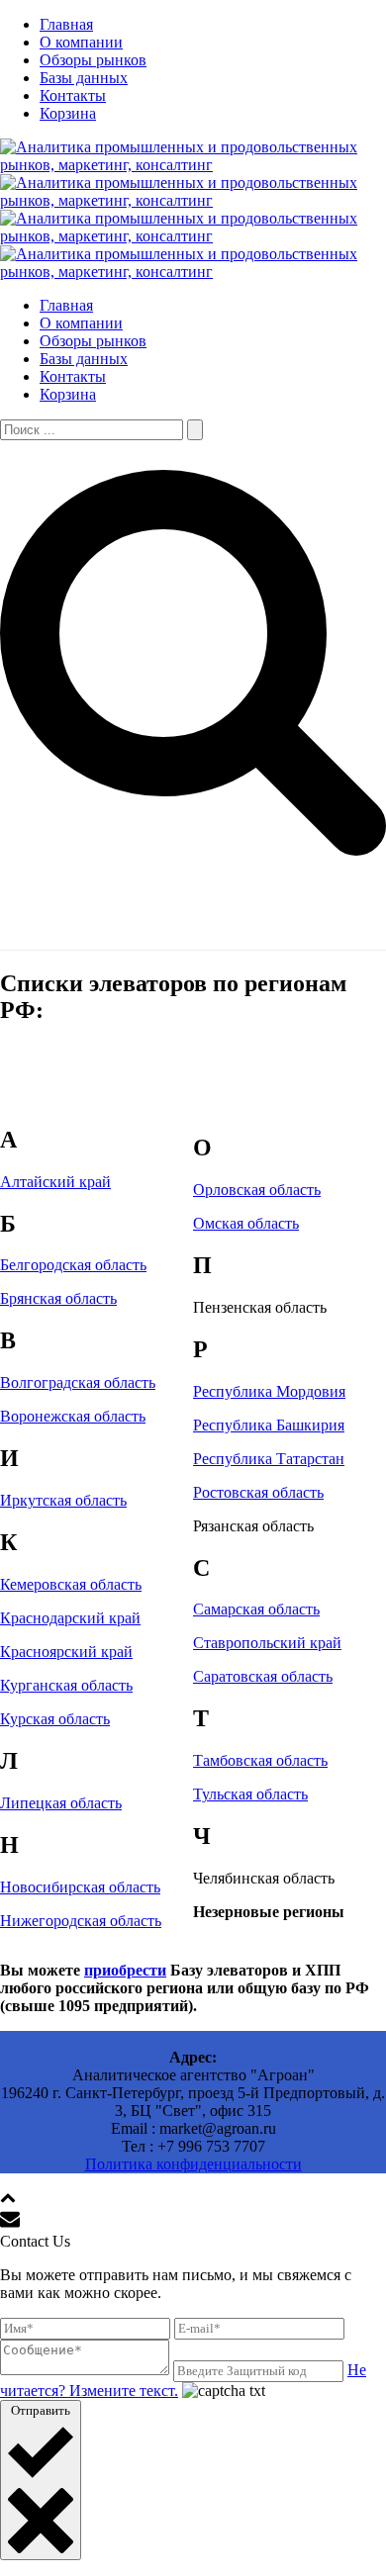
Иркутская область (63, 1500)
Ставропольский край (267, 1643)
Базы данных (84, 78)
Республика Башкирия (269, 1425)
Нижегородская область (81, 1921)
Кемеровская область (71, 1584)
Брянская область (58, 1298)
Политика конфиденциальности (193, 2164)
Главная (66, 24)
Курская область (55, 1719)
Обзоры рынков (93, 60)
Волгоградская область (78, 1382)
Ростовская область (258, 1492)
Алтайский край (55, 1182)
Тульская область (250, 1794)
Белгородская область (73, 1265)
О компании (81, 42)
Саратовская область (263, 1676)
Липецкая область (61, 1803)
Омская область (246, 1223)
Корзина (68, 113)
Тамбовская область (260, 1760)
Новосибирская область (80, 1887)
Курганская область (66, 1685)
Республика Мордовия (269, 1391)
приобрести (125, 1970)
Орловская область (257, 1190)
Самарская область (256, 1609)
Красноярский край (66, 1652)
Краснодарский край (70, 1618)
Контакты (73, 95)
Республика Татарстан (269, 1459)
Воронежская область (73, 1416)
